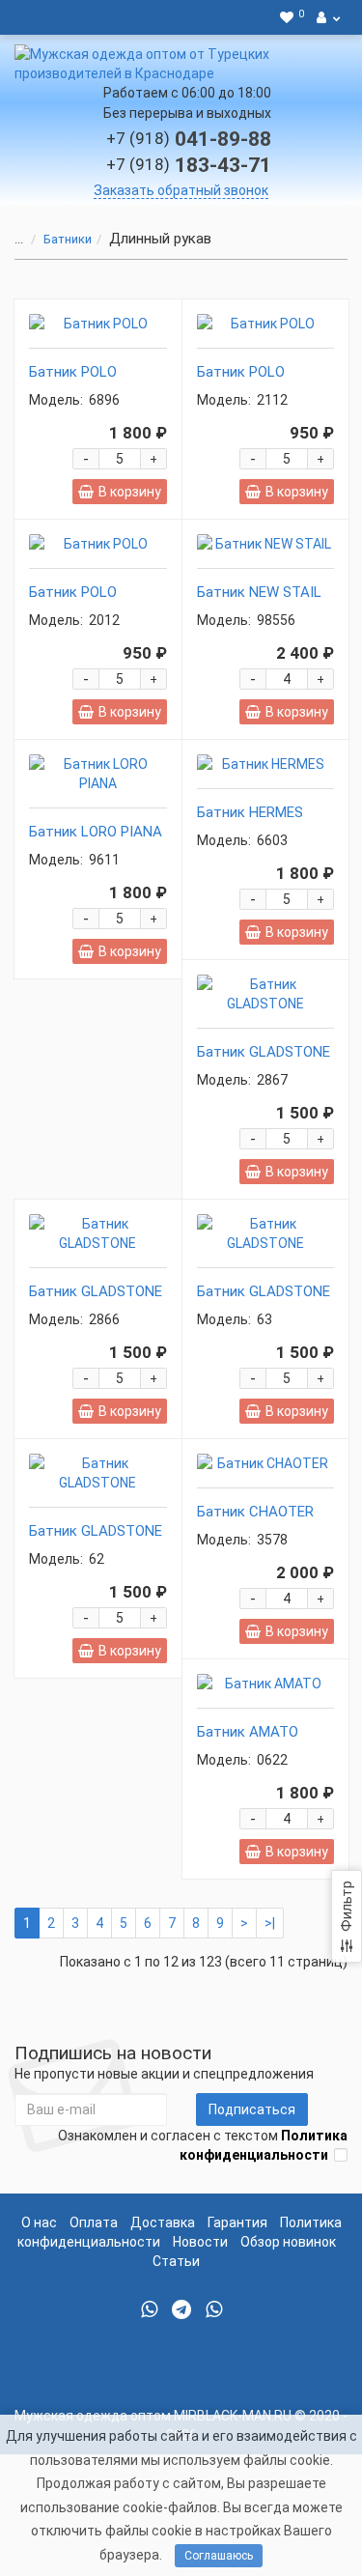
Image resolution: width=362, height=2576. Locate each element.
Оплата (94, 2222)
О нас (39, 2222)
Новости (200, 2242)
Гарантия (237, 2222)
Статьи (176, 2261)
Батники (68, 239)
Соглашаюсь (219, 2556)
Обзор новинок (288, 2242)
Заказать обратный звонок (181, 190)
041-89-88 (189, 139)
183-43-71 (189, 165)
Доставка (163, 2222)
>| (270, 1923)
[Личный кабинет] (328, 17)
